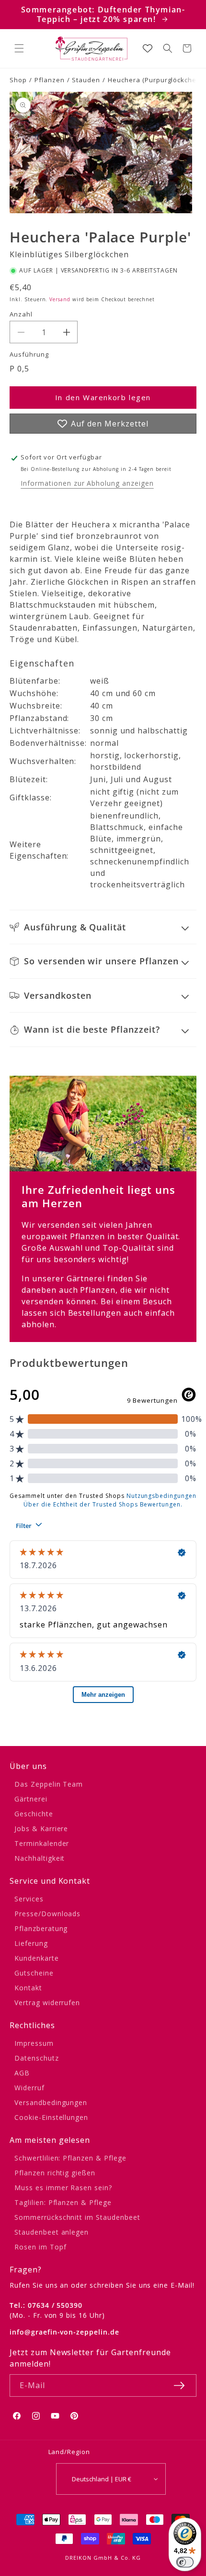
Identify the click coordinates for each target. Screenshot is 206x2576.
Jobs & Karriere (41, 1828)
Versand (60, 299)
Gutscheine (34, 1973)
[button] (19, 48)
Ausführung (29, 354)
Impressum (34, 2043)
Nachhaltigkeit (40, 1858)
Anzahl (21, 314)
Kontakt (28, 1988)
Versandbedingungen (51, 2102)
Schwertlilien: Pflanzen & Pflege (70, 2158)
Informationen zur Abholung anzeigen (87, 483)
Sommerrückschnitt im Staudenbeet (77, 2217)
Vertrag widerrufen (47, 2003)
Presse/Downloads (47, 1914)
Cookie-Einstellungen (51, 2117)
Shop (18, 80)
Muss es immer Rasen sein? (63, 2188)
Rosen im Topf (40, 2247)
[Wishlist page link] (148, 48)
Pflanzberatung (41, 1928)
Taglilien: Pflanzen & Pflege (63, 2202)
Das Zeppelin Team (49, 1784)
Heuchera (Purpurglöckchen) (155, 80)
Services (29, 1899)
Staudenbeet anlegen (51, 2232)
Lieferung (31, 1943)
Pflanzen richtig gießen (55, 2173)
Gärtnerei (31, 1799)
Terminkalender (42, 1843)
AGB (22, 2073)
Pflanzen (50, 80)
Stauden (86, 80)
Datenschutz (37, 2058)
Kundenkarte (37, 1958)
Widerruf (29, 2088)
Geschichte (34, 1814)
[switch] (185, 2562)
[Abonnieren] (179, 2385)
